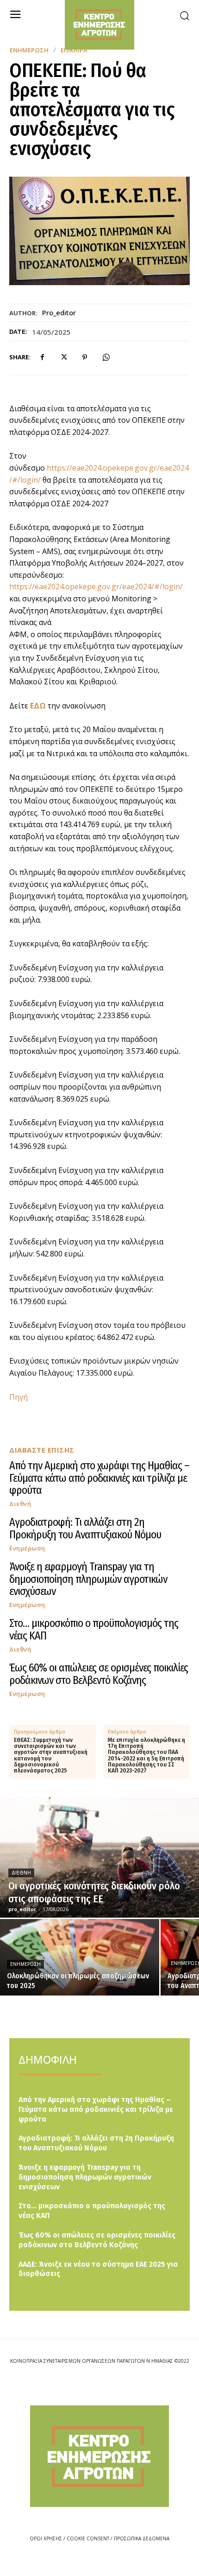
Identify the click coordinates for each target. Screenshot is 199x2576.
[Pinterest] (85, 357)
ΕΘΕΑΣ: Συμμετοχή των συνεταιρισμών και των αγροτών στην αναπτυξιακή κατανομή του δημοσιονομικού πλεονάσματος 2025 (51, 1756)
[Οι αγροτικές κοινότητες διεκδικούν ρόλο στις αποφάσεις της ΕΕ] (99, 1857)
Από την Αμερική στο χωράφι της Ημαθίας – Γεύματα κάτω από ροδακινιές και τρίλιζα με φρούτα (99, 1478)
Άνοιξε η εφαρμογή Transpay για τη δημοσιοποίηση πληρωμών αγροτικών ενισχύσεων (88, 1579)
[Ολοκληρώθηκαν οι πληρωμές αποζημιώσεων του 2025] (80, 1957)
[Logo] (99, 2456)
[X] (63, 357)
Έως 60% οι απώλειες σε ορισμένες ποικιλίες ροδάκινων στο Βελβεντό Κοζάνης (99, 1674)
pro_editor (59, 312)
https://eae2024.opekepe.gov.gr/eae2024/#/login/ (96, 587)
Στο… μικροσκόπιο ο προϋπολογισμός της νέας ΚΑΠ (94, 1629)
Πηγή (19, 1397)
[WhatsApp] (106, 357)
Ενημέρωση (29, 50)
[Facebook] (42, 357)
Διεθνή (20, 1504)
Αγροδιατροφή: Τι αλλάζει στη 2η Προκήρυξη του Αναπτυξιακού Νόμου (85, 1528)
